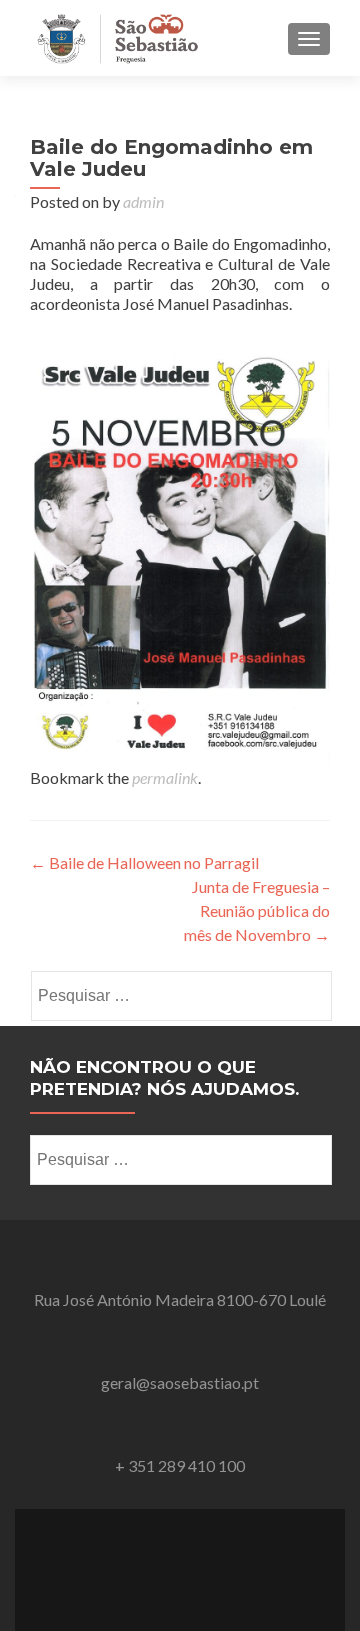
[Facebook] (180, 1557)
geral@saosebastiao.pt (180, 1382)
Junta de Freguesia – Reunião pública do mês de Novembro (257, 910)
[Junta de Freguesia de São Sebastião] (117, 38)
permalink (165, 777)
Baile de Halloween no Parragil (144, 862)
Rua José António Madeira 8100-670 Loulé (180, 1299)
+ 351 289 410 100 (180, 1465)
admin (143, 201)
